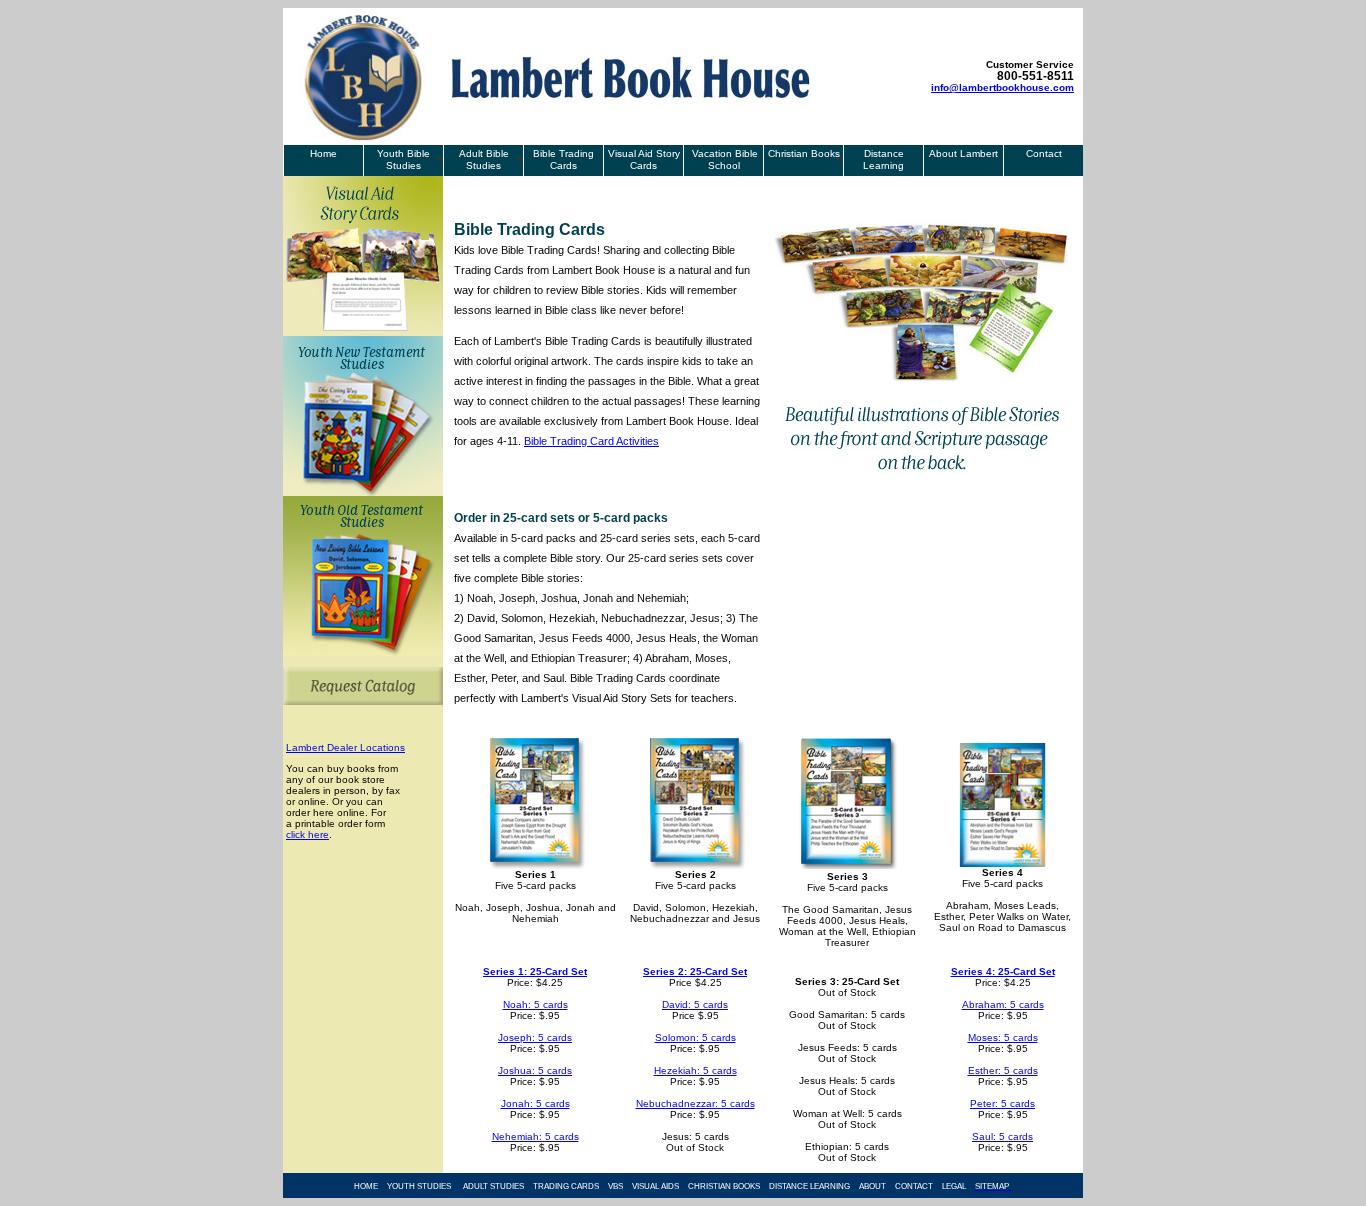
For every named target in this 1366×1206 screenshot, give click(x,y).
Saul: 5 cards (1002, 1136)
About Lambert (963, 153)
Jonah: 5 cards (535, 1103)
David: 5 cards (695, 1004)
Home (323, 153)
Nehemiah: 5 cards (535, 1136)
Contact (1044, 153)
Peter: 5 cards (1002, 1103)
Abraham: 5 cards (1003, 1004)
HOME (366, 1186)
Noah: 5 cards (535, 1004)
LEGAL (954, 1186)
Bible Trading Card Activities (591, 441)
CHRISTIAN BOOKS (724, 1186)
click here (307, 834)
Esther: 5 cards (1003, 1070)
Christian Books (804, 153)
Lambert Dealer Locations (345, 747)
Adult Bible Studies (484, 159)
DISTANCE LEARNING (809, 1186)
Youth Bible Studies (403, 159)
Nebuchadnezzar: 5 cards (695, 1103)
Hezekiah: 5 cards (695, 1070)
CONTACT (914, 1186)
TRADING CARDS (566, 1186)
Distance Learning (883, 159)
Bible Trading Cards (563, 159)
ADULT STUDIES (493, 1186)
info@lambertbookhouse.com (1002, 87)
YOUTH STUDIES (419, 1186)
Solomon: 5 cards (695, 1037)
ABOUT (872, 1186)
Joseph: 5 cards (535, 1037)
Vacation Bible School (723, 159)
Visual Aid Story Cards (644, 159)
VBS (615, 1186)
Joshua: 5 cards (535, 1070)
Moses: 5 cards (1003, 1037)
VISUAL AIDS (655, 1186)
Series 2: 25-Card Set (695, 971)
